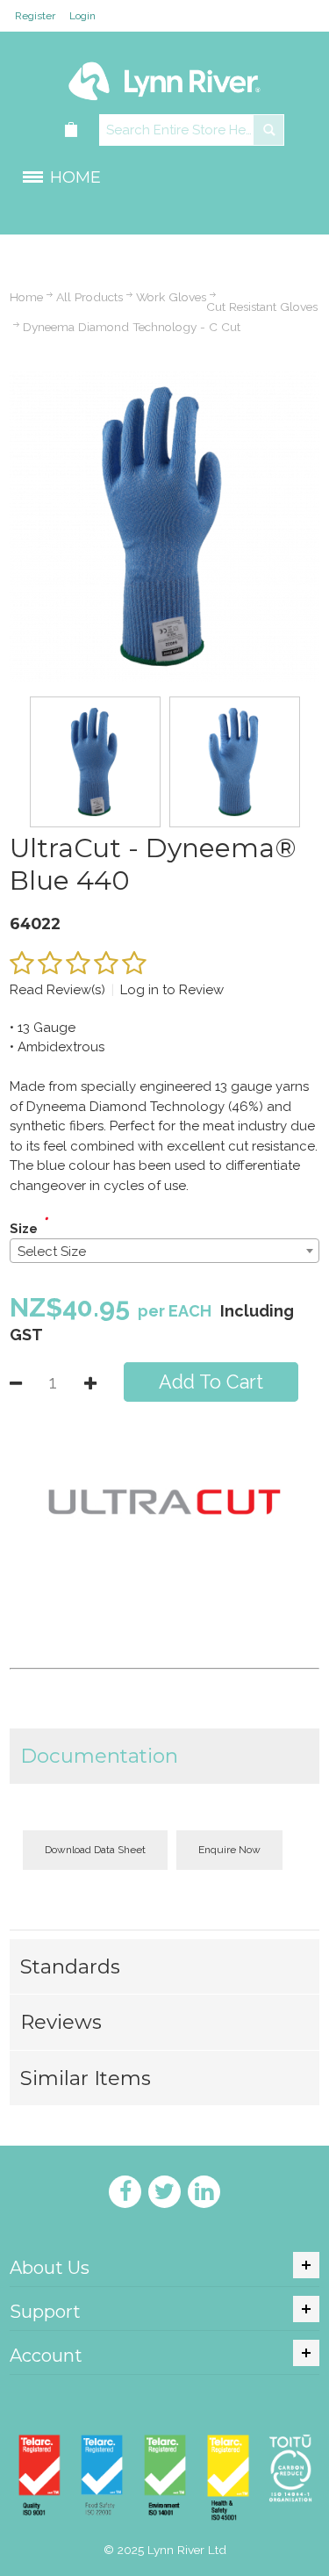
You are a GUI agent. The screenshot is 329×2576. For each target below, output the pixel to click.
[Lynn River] (165, 73)
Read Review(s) (57, 990)
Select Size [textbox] (52, 1252)
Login (82, 16)
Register (35, 16)
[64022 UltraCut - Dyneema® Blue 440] (95, 762)
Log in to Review (172, 990)
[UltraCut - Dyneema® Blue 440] (164, 381)
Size (24, 1229)
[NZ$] (72, 130)
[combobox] (164, 1251)
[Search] (268, 130)
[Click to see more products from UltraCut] (164, 1502)
